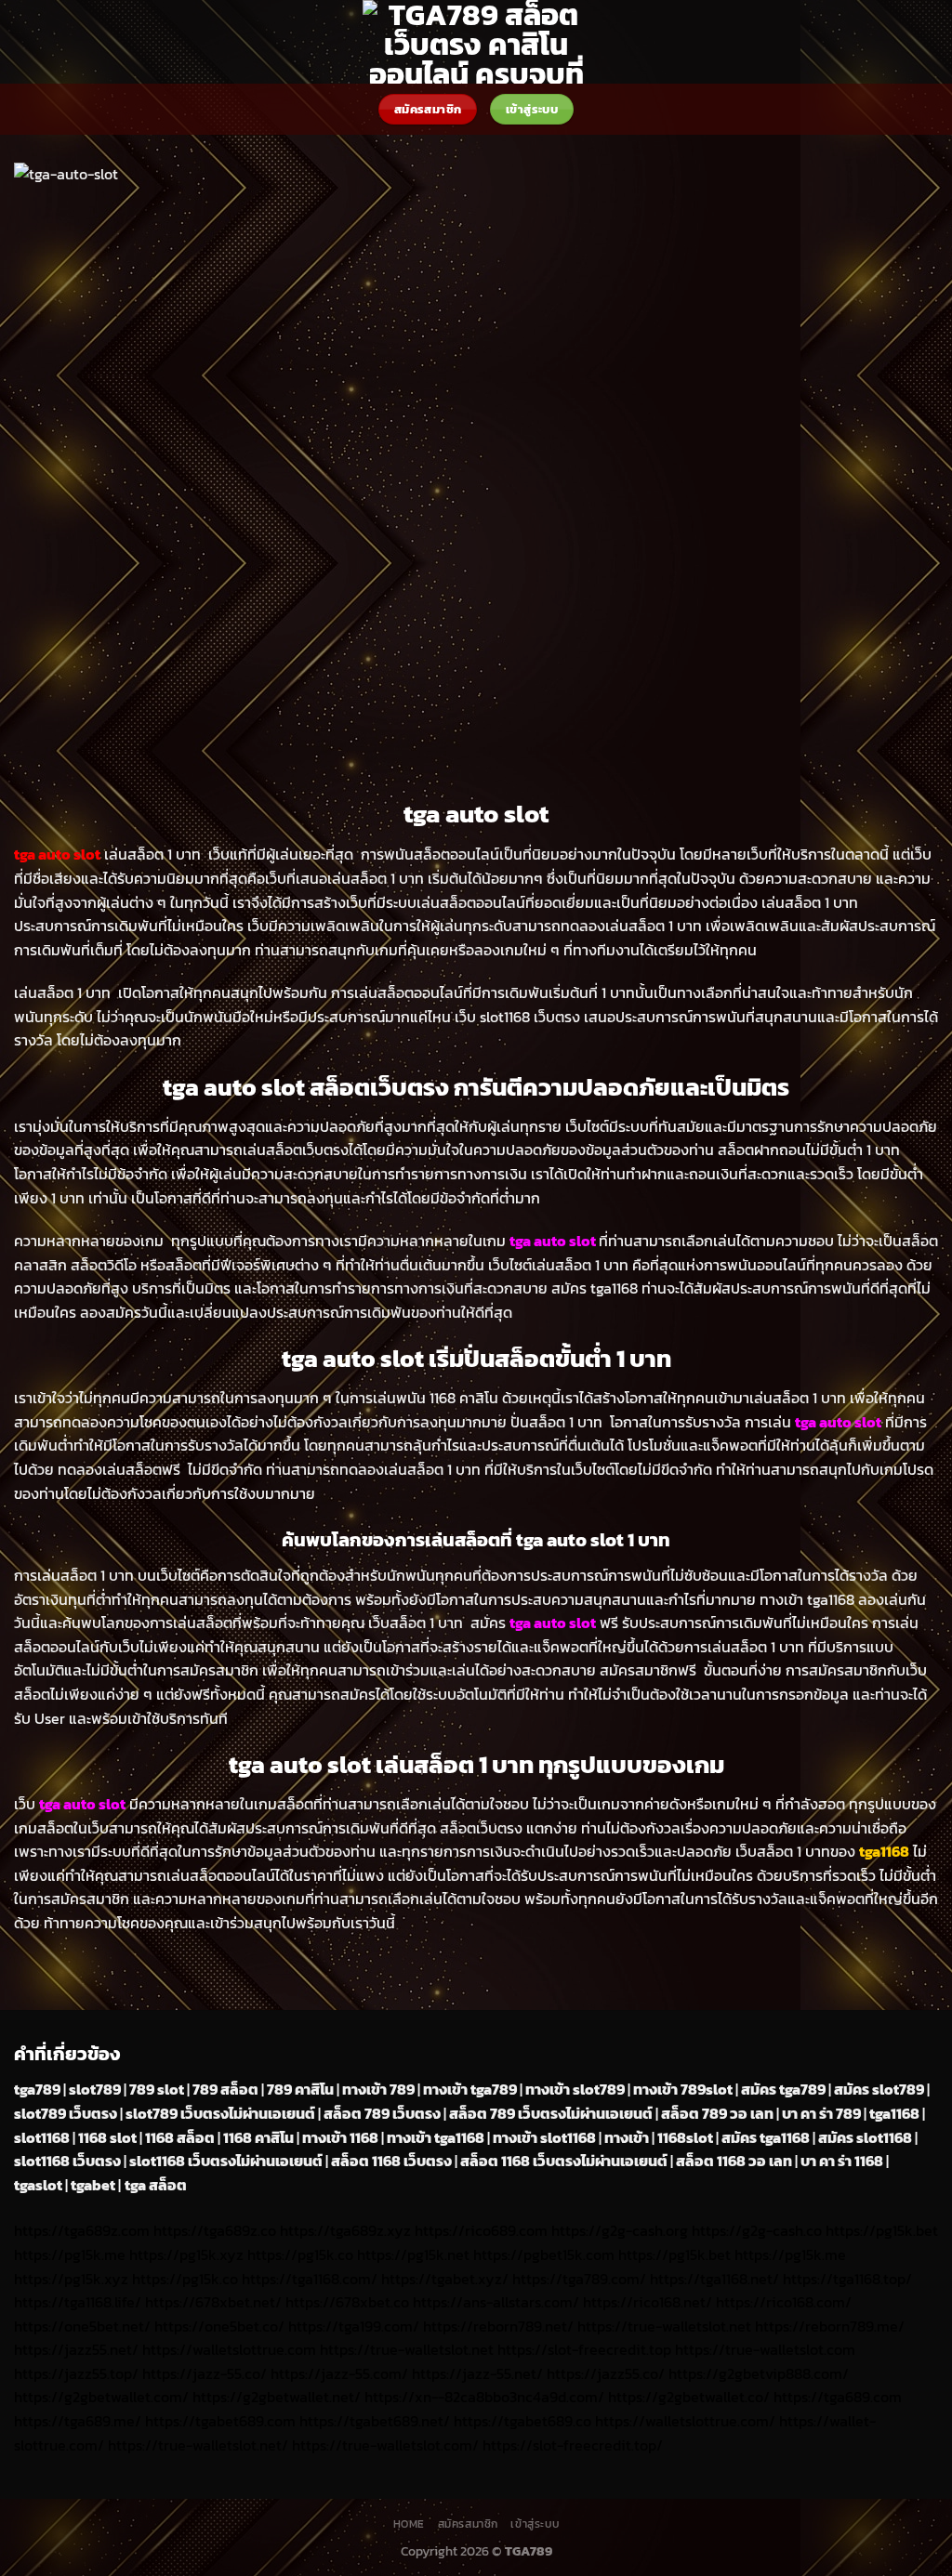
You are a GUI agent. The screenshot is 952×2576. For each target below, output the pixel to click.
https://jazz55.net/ (76, 2349)
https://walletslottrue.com (229, 2349)
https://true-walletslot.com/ (385, 2445)
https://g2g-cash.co (757, 2230)
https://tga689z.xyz (345, 2230)
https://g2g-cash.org (620, 2230)
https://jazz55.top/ (76, 2373)
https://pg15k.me (70, 2254)
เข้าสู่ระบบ (535, 2524)
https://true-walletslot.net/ (198, 2445)
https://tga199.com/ (354, 2326)
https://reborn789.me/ (830, 2326)
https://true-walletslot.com (765, 2349)
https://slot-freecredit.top (584, 2349)
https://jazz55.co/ (606, 2373)
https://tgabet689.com (220, 2421)
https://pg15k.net (413, 2254)
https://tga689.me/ (78, 2421)
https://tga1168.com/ (310, 2279)
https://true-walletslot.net (664, 2326)
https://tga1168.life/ (78, 2302)
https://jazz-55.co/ (205, 2373)
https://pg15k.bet (882, 2230)
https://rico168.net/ (648, 2302)
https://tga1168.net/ (714, 2279)
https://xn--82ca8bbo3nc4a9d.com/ (484, 2397)
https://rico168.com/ (784, 2302)
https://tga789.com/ (579, 2279)
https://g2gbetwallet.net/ (277, 2397)
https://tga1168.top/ (847, 2279)
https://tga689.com (838, 2397)
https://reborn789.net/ (498, 2326)
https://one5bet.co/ (219, 2326)
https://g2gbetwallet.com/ (101, 2397)
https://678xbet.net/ (213, 2302)
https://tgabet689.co (522, 2421)
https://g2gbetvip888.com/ (759, 2373)
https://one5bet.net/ (82, 2326)
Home (409, 2524)
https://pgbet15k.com (544, 2254)
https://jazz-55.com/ (339, 2373)
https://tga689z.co (215, 2230)
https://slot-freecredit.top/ (573, 2445)
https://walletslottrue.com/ (685, 2421)
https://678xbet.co (347, 2302)
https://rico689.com (481, 2230)
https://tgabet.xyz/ (445, 2279)
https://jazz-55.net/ (477, 2373)
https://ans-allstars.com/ (496, 2302)
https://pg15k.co (300, 2254)
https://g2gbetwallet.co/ (689, 2397)
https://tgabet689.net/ (375, 2421)
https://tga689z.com (82, 2230)
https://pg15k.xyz (186, 2254)
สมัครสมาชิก (469, 2524)
